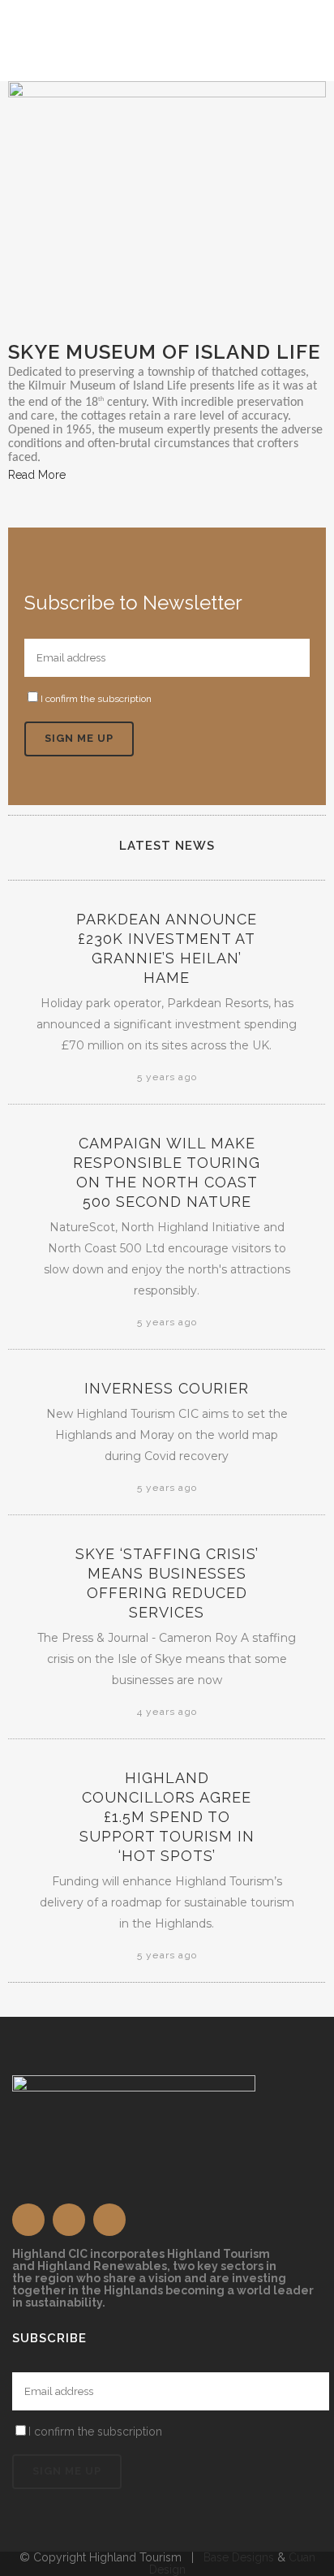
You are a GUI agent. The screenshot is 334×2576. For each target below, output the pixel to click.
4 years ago (167, 1712)
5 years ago (167, 1077)
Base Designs (239, 2557)
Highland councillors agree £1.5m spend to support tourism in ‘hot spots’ (167, 1817)
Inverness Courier (167, 1388)
